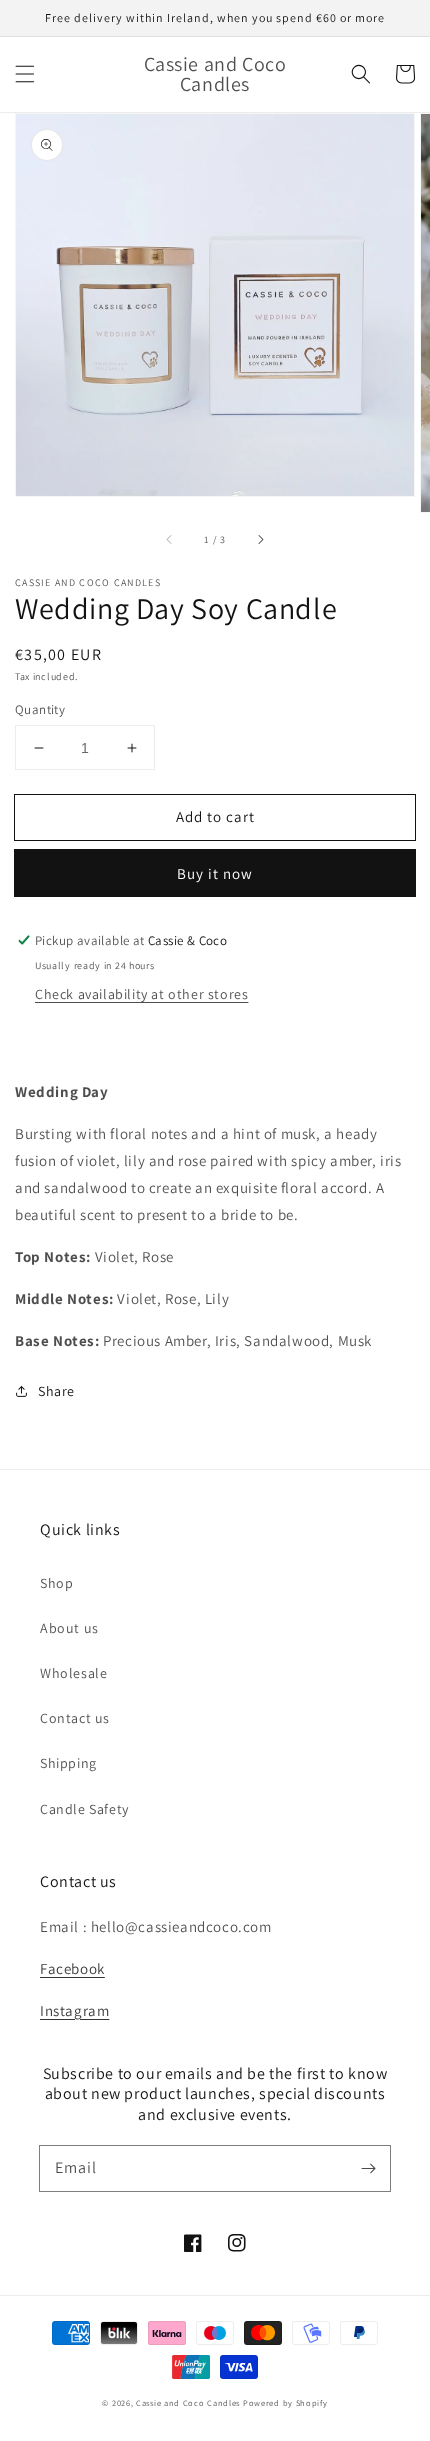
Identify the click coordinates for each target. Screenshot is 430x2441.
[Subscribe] (368, 2168)
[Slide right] (260, 540)
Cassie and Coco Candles (188, 2402)
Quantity (40, 709)
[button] (25, 74)
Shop (56, 1583)
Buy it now (215, 873)
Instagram (74, 2010)
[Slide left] (170, 540)
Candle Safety (84, 1809)
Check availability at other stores (141, 994)
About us (69, 1628)
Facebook (72, 1968)
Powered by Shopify (285, 2402)
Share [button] (56, 1391)
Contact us (75, 1718)
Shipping (68, 1763)
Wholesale (73, 1673)
